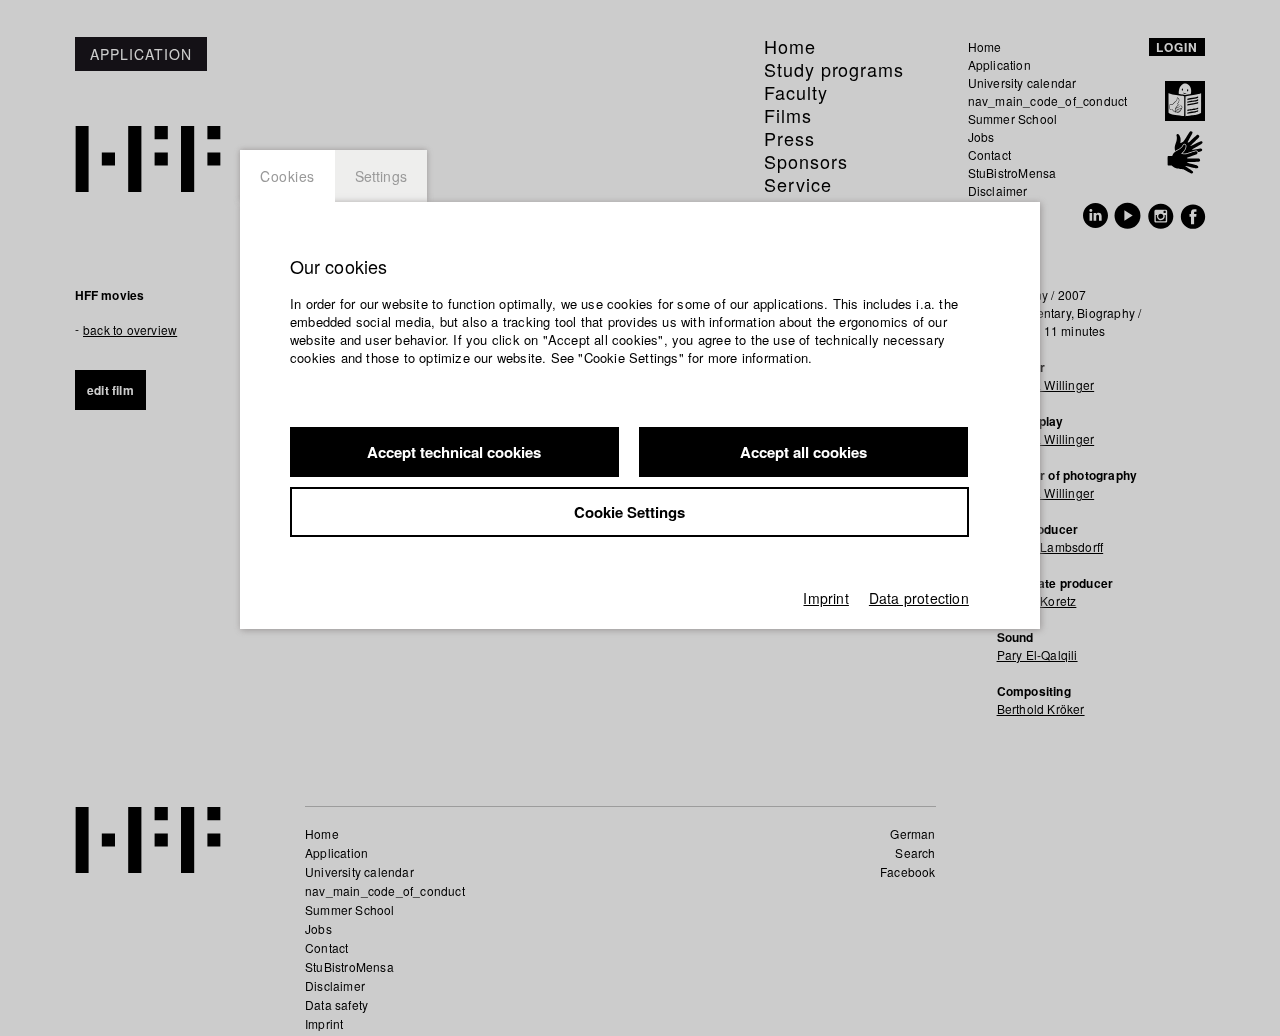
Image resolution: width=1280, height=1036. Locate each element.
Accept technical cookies (454, 452)
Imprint (825, 598)
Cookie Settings (629, 512)
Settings (381, 176)
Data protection (919, 598)
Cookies (287, 176)
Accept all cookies (803, 452)
